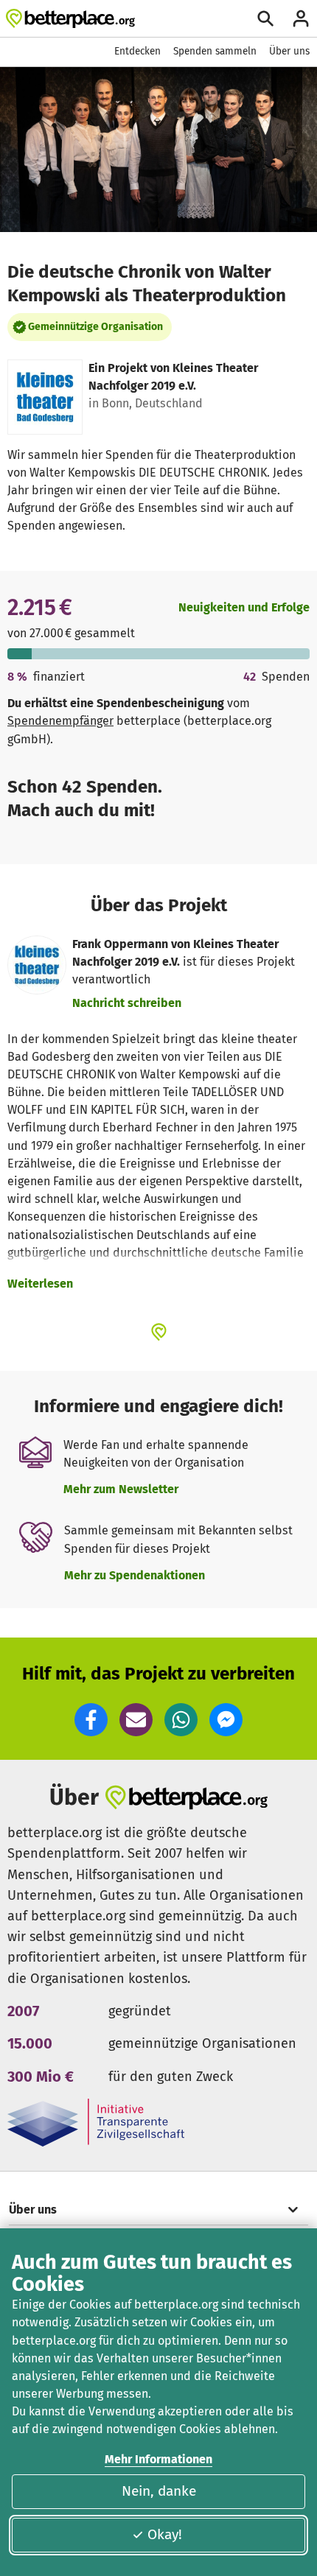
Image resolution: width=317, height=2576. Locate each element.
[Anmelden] (301, 18)
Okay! (165, 2534)
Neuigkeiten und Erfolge (244, 607)
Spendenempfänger (60, 721)
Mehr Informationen (158, 2459)
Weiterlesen (40, 1284)
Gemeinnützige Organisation (95, 327)
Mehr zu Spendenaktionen (135, 1575)
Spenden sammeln (215, 51)
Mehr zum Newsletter (121, 1489)
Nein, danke (159, 2491)
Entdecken (137, 51)
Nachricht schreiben (127, 1003)
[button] (91, 1720)
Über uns (289, 51)
